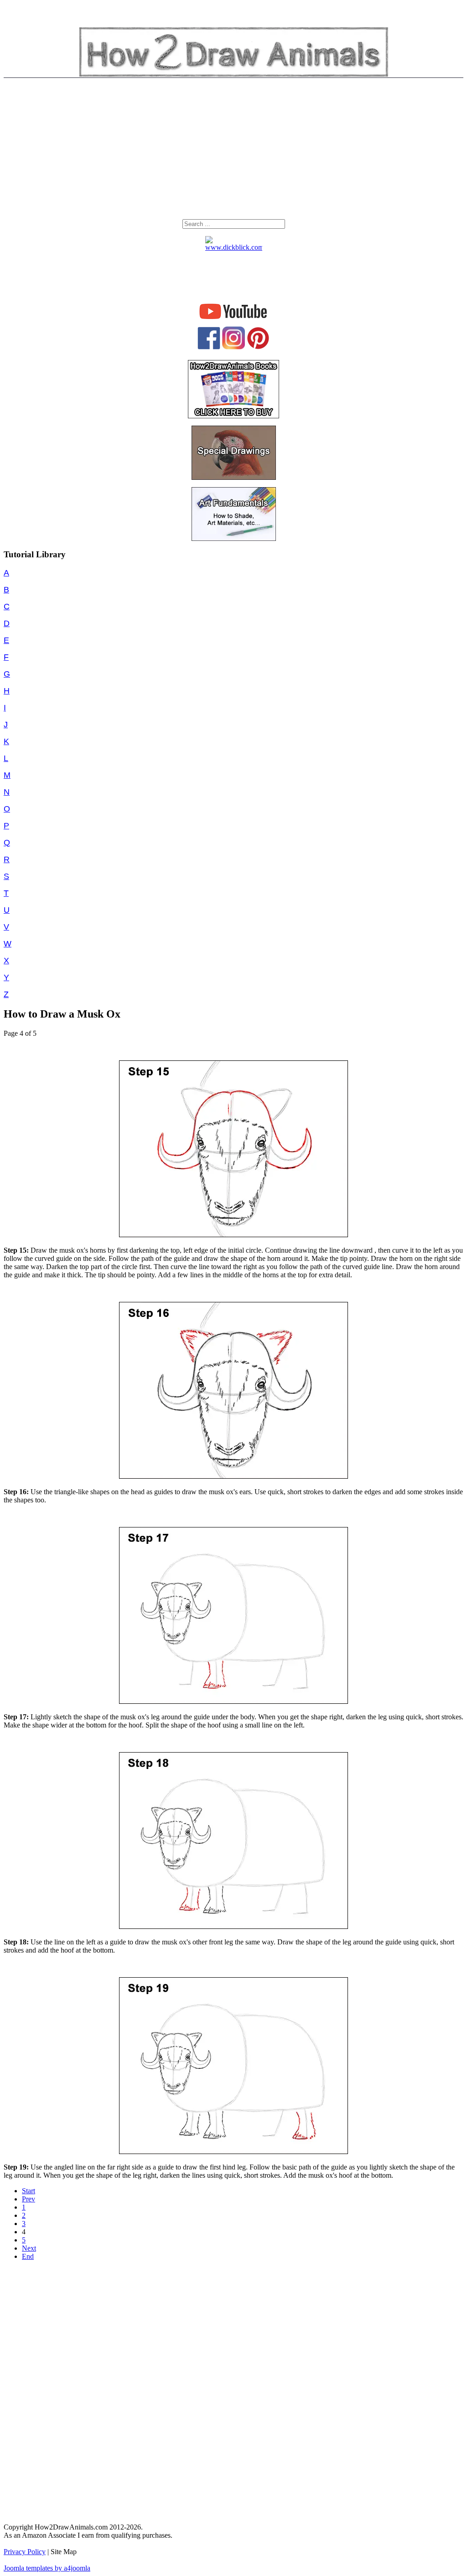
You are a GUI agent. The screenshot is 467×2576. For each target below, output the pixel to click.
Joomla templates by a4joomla (47, 2568)
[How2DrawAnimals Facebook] (209, 347)
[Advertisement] (233, 151)
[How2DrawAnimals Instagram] (233, 347)
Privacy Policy (25, 2552)
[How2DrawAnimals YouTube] (234, 319)
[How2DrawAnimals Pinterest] (258, 347)
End (28, 2256)
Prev (29, 2199)
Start (29, 2191)
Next (29, 2248)
